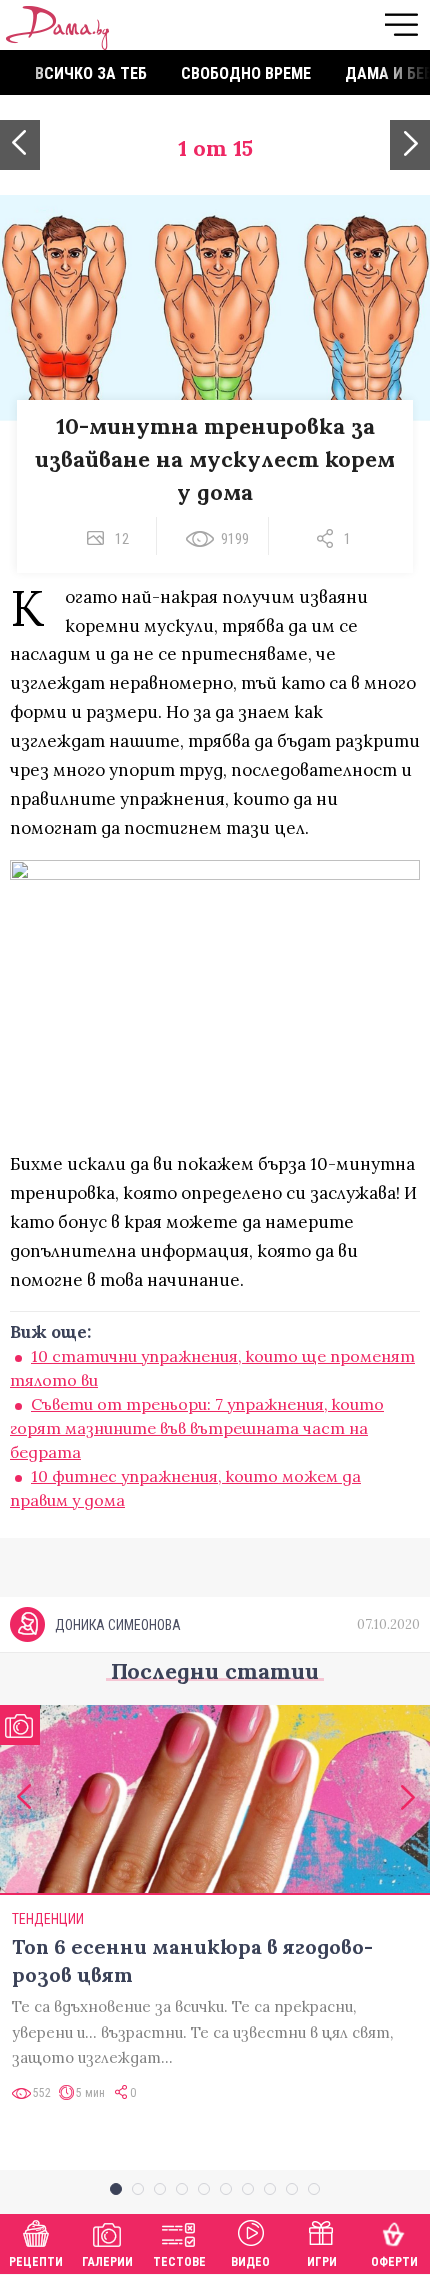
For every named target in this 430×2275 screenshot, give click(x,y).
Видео (250, 2262)
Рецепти (36, 2262)
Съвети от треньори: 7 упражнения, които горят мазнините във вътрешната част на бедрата (197, 1428)
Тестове (179, 2262)
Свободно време (246, 73)
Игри (322, 2262)
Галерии (107, 2262)
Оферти (394, 2262)
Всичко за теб (91, 73)
